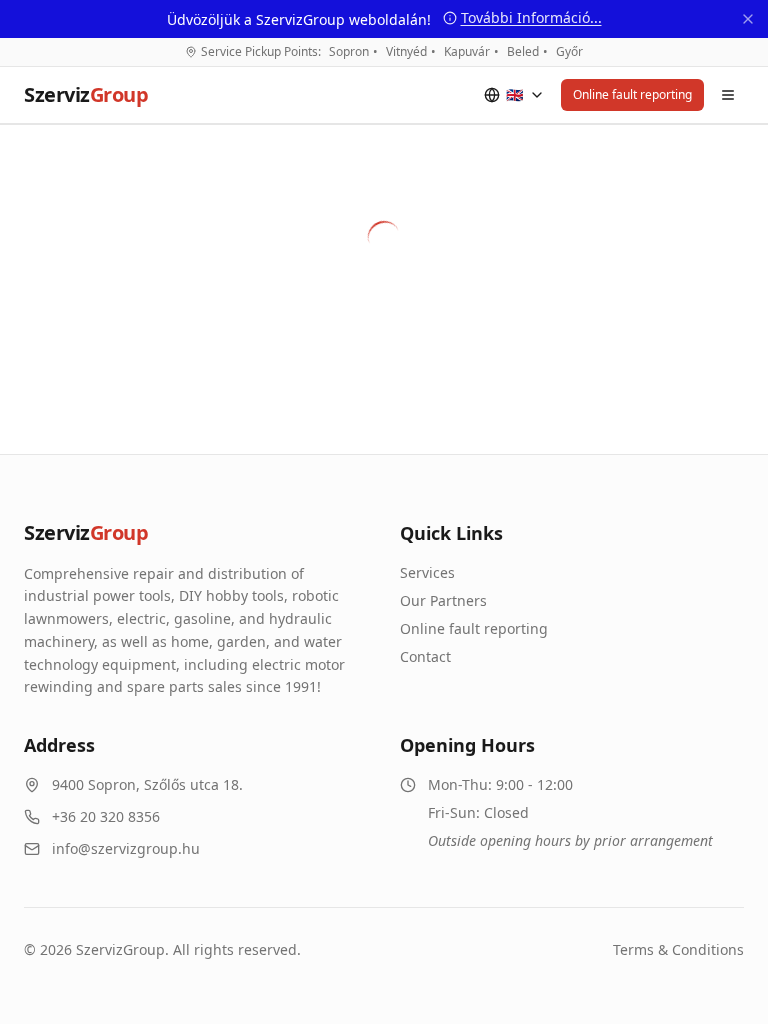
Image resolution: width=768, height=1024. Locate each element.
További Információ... (531, 17)
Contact (425, 656)
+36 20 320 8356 (106, 816)
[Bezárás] (748, 19)
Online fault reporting (632, 94)
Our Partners (443, 600)
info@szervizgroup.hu (126, 848)
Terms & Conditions (678, 949)
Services (427, 572)
